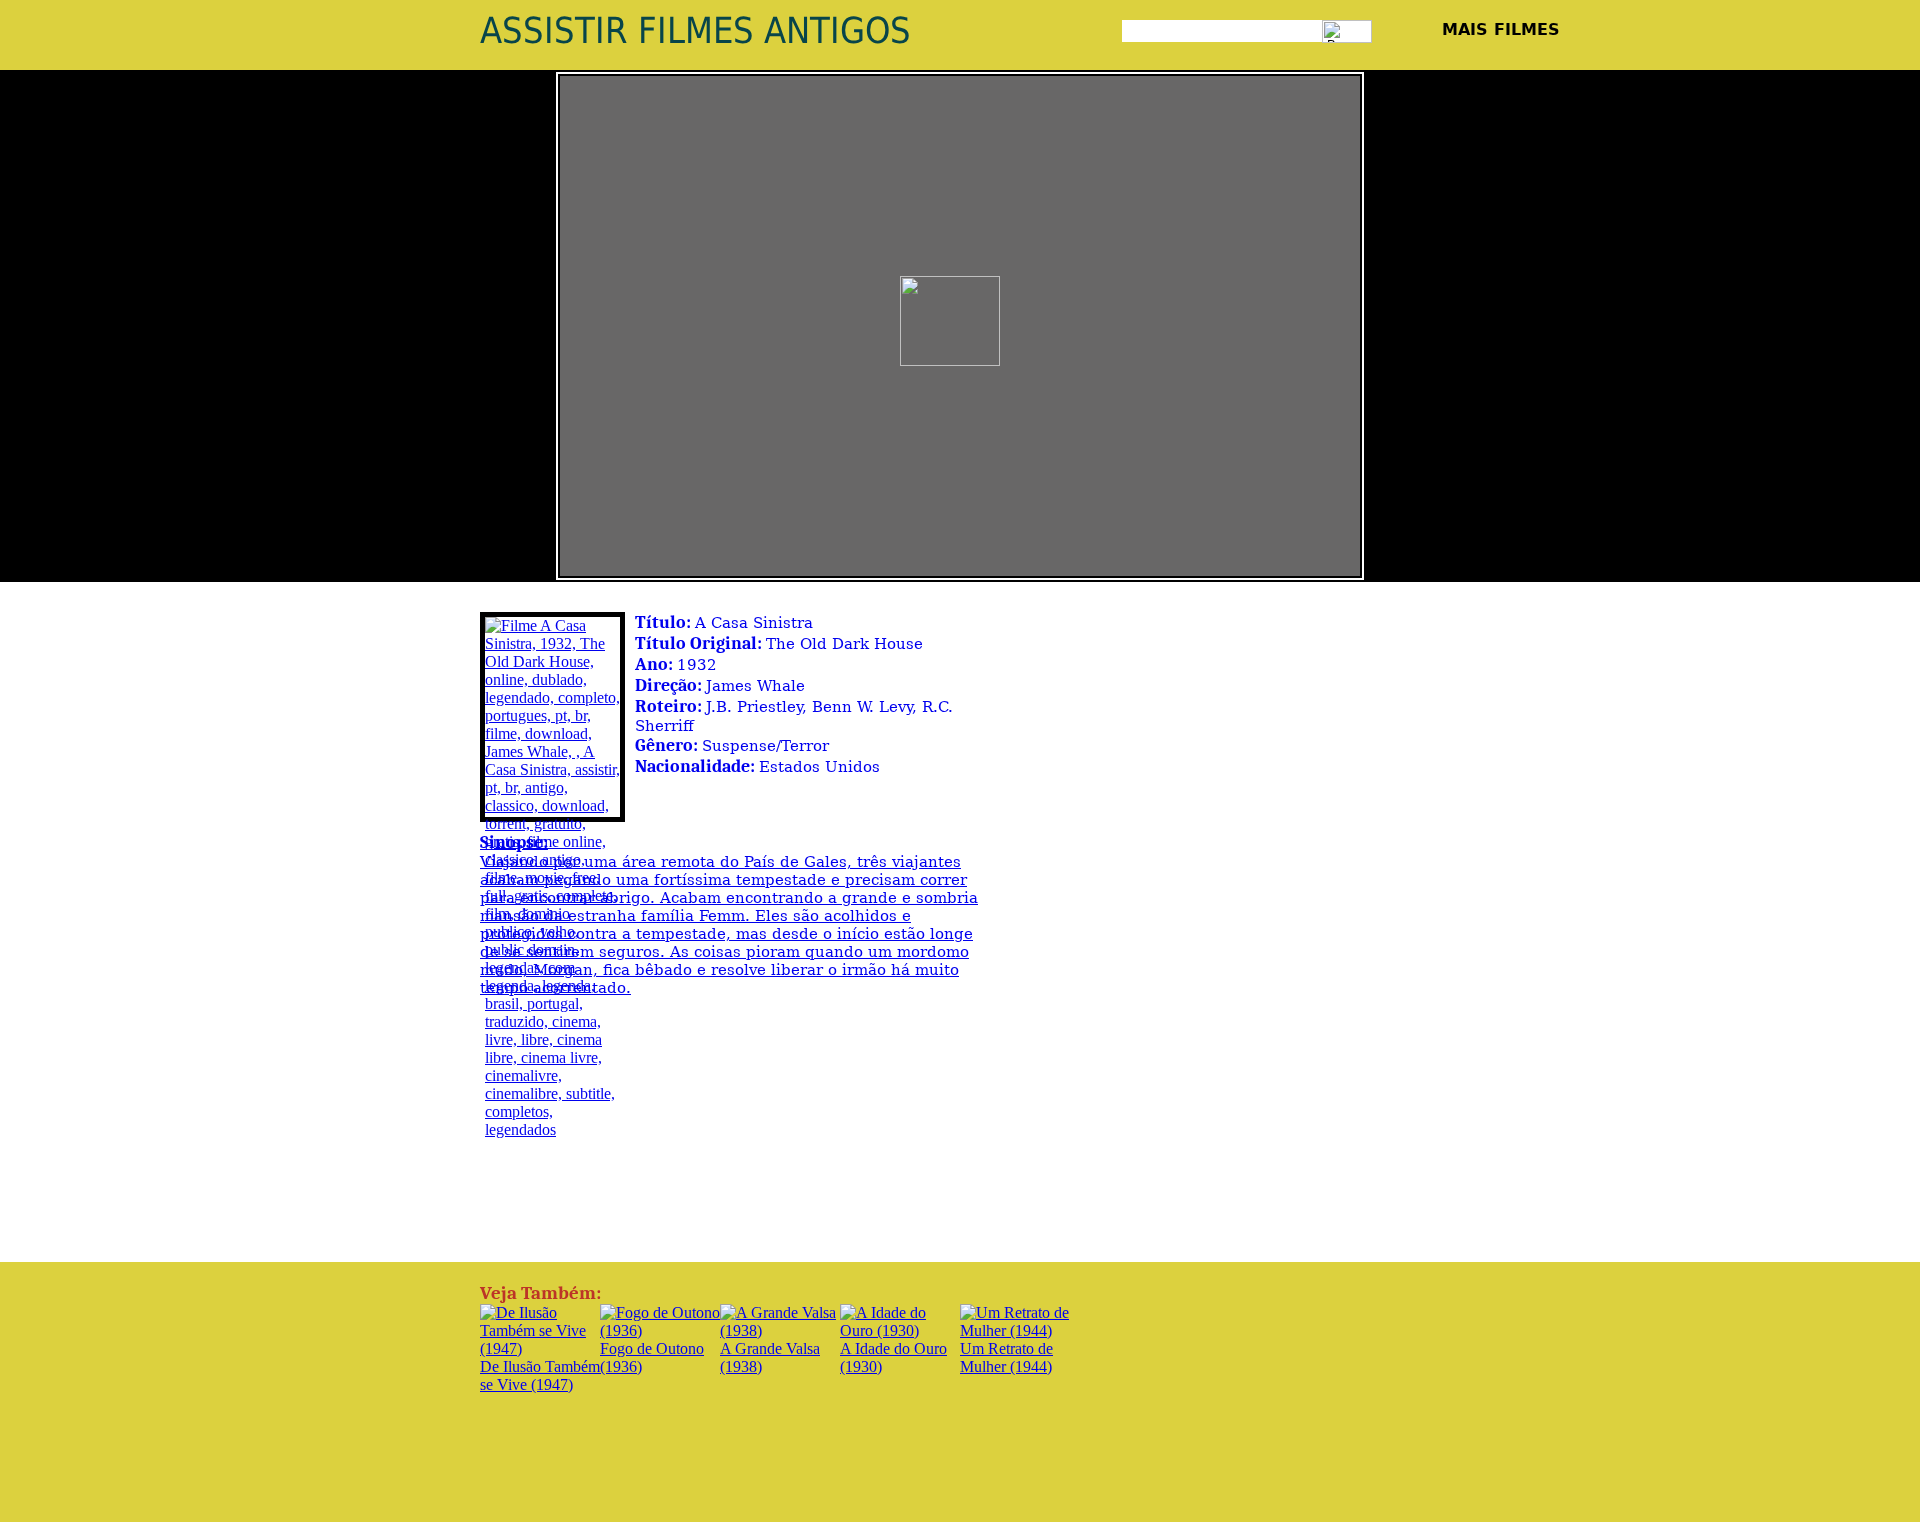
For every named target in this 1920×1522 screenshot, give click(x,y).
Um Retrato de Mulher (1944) (1006, 1357)
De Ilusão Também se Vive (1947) (540, 1375)
